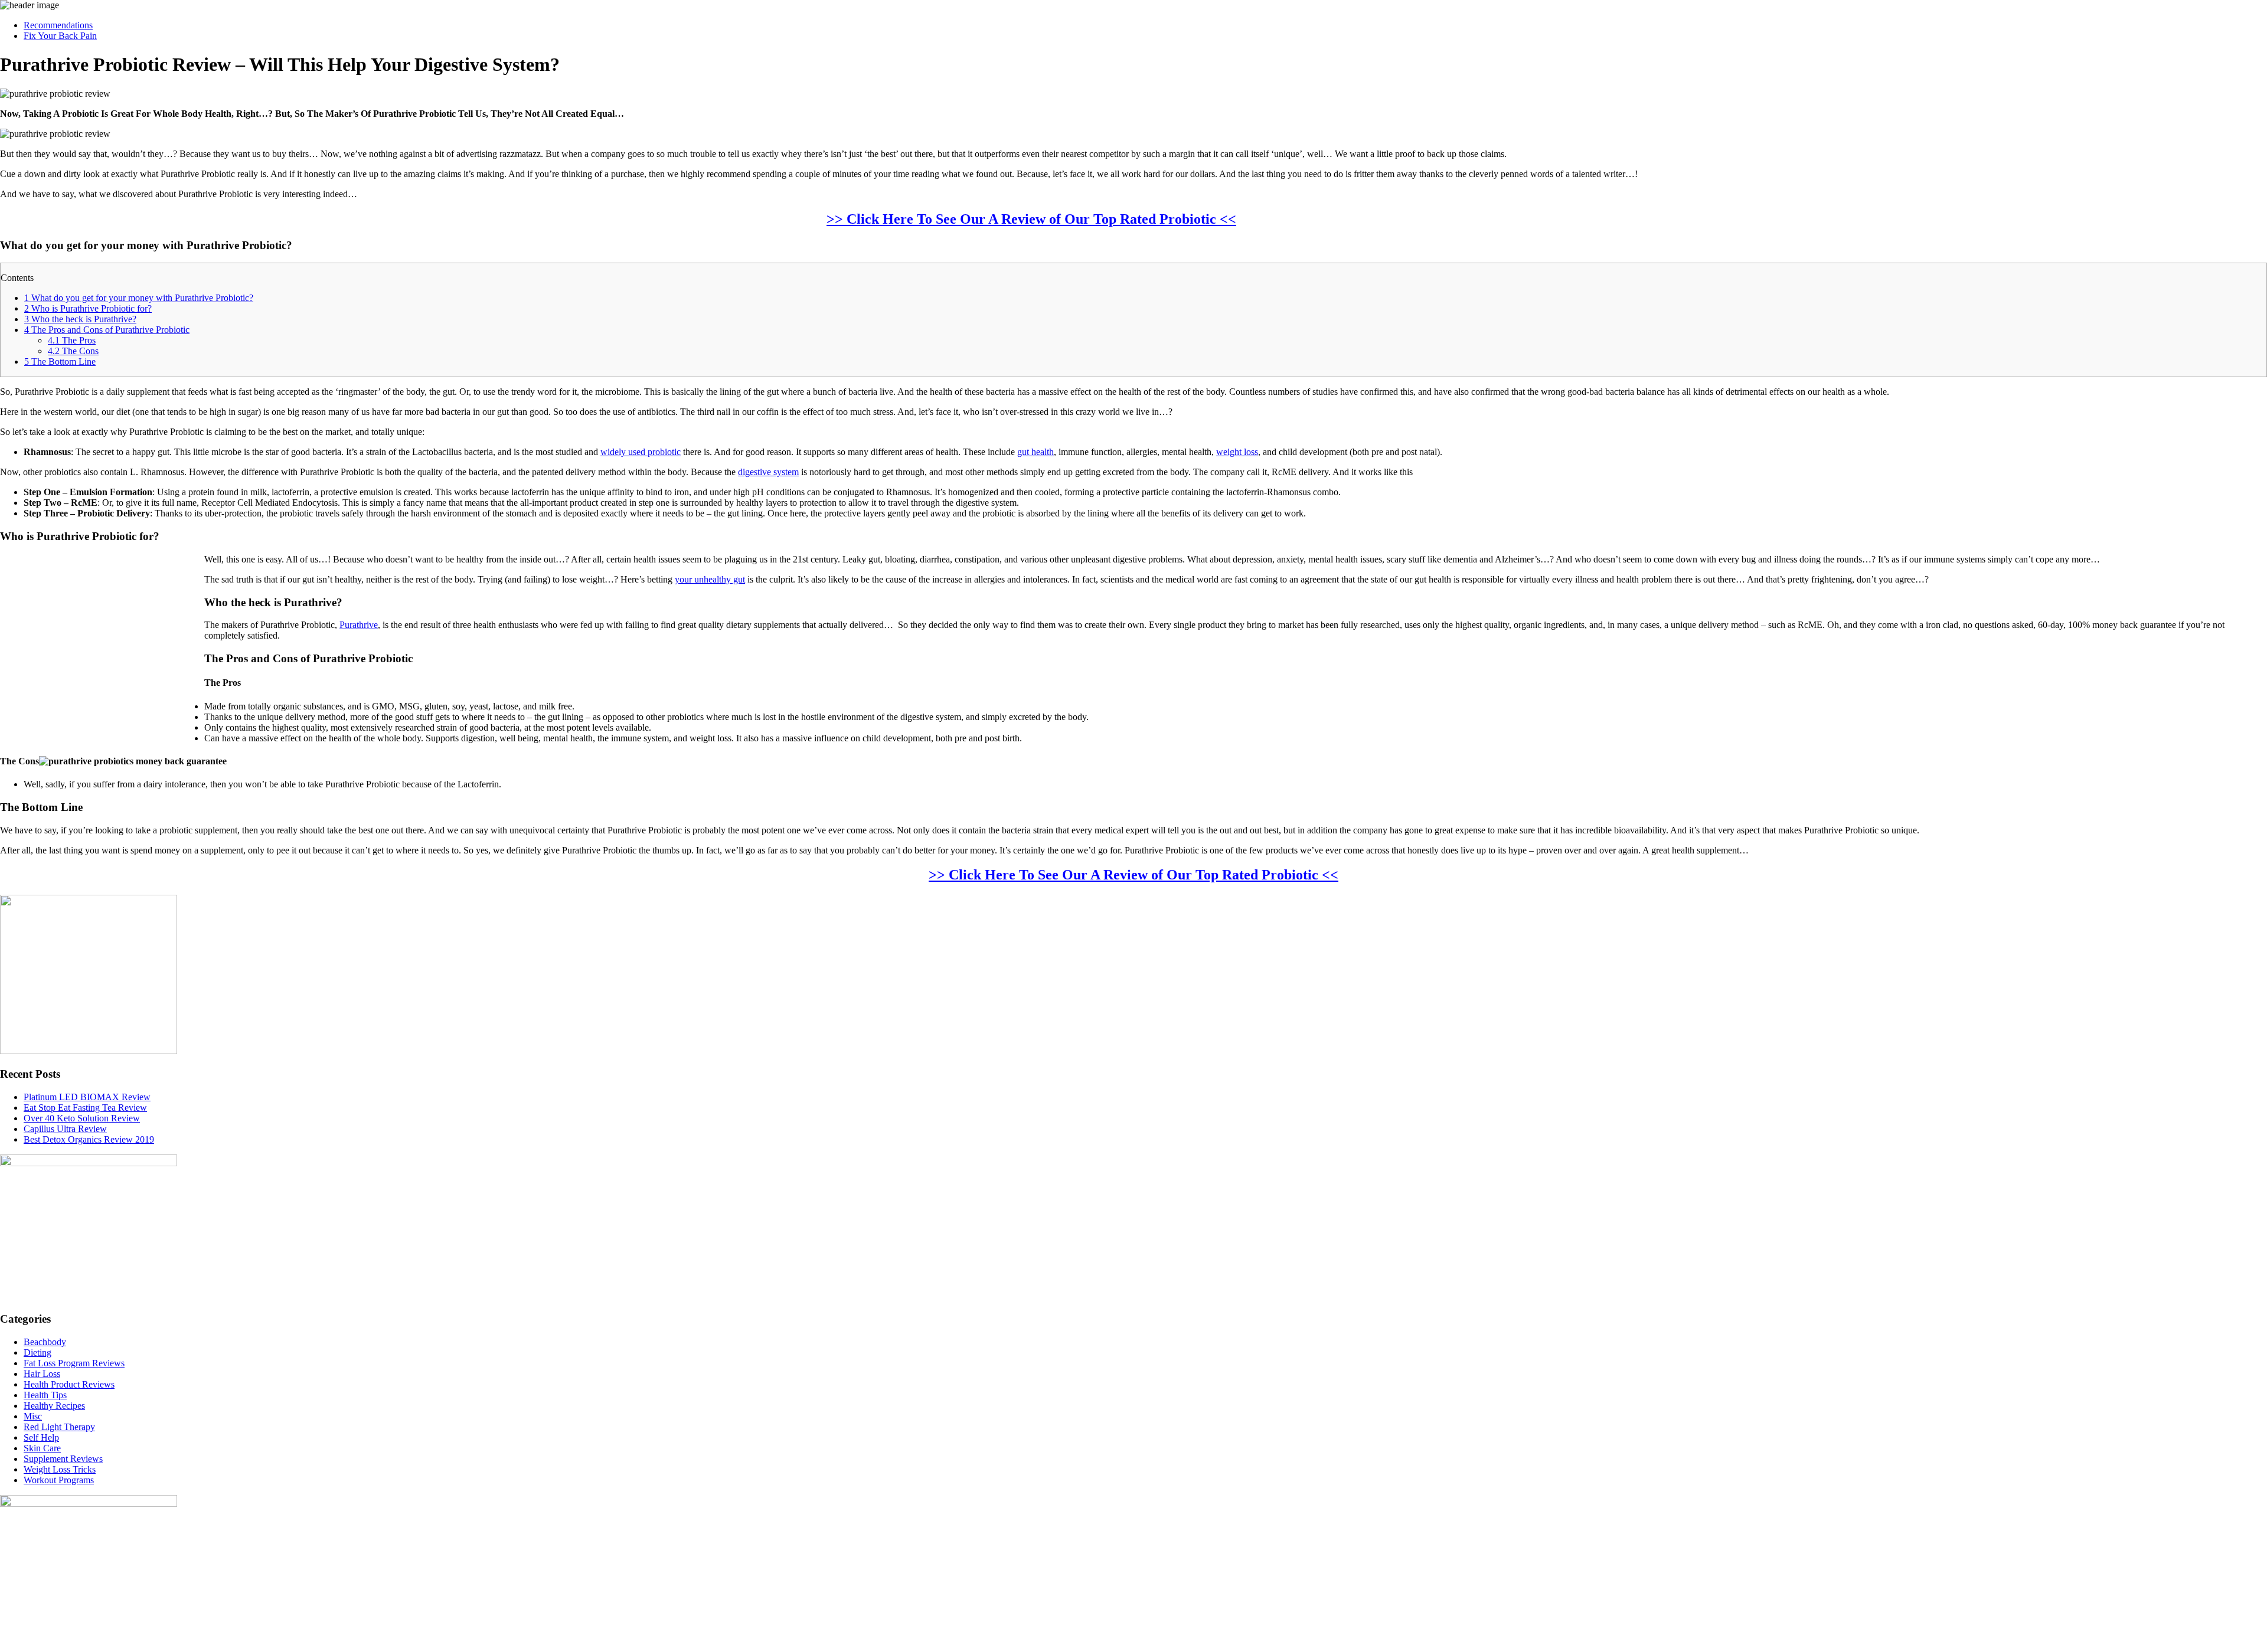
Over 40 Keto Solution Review (82, 1118)
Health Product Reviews (69, 1384)
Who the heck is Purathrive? (80, 319)
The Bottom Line (60, 362)
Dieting (37, 1352)
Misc (33, 1416)
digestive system (768, 472)
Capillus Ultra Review (65, 1129)
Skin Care (42, 1448)
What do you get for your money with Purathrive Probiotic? (139, 298)
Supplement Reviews (63, 1459)
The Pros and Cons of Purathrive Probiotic (107, 330)
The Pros (72, 340)
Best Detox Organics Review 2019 (89, 1139)
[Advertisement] (2165, 276)
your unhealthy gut (710, 579)
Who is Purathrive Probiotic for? (88, 308)
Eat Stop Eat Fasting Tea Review (85, 1108)
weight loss (1237, 452)
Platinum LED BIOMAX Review (87, 1097)
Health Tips (45, 1395)
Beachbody (45, 1342)
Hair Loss (42, 1374)
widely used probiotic (641, 452)
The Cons (73, 351)
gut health (1035, 452)
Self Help (41, 1437)
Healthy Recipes (54, 1406)
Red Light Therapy (59, 1427)
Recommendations (58, 25)
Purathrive (359, 625)
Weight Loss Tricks (60, 1469)
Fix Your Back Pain (60, 36)
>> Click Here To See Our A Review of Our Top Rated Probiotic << (1031, 219)
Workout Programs (59, 1480)
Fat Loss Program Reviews (74, 1363)
